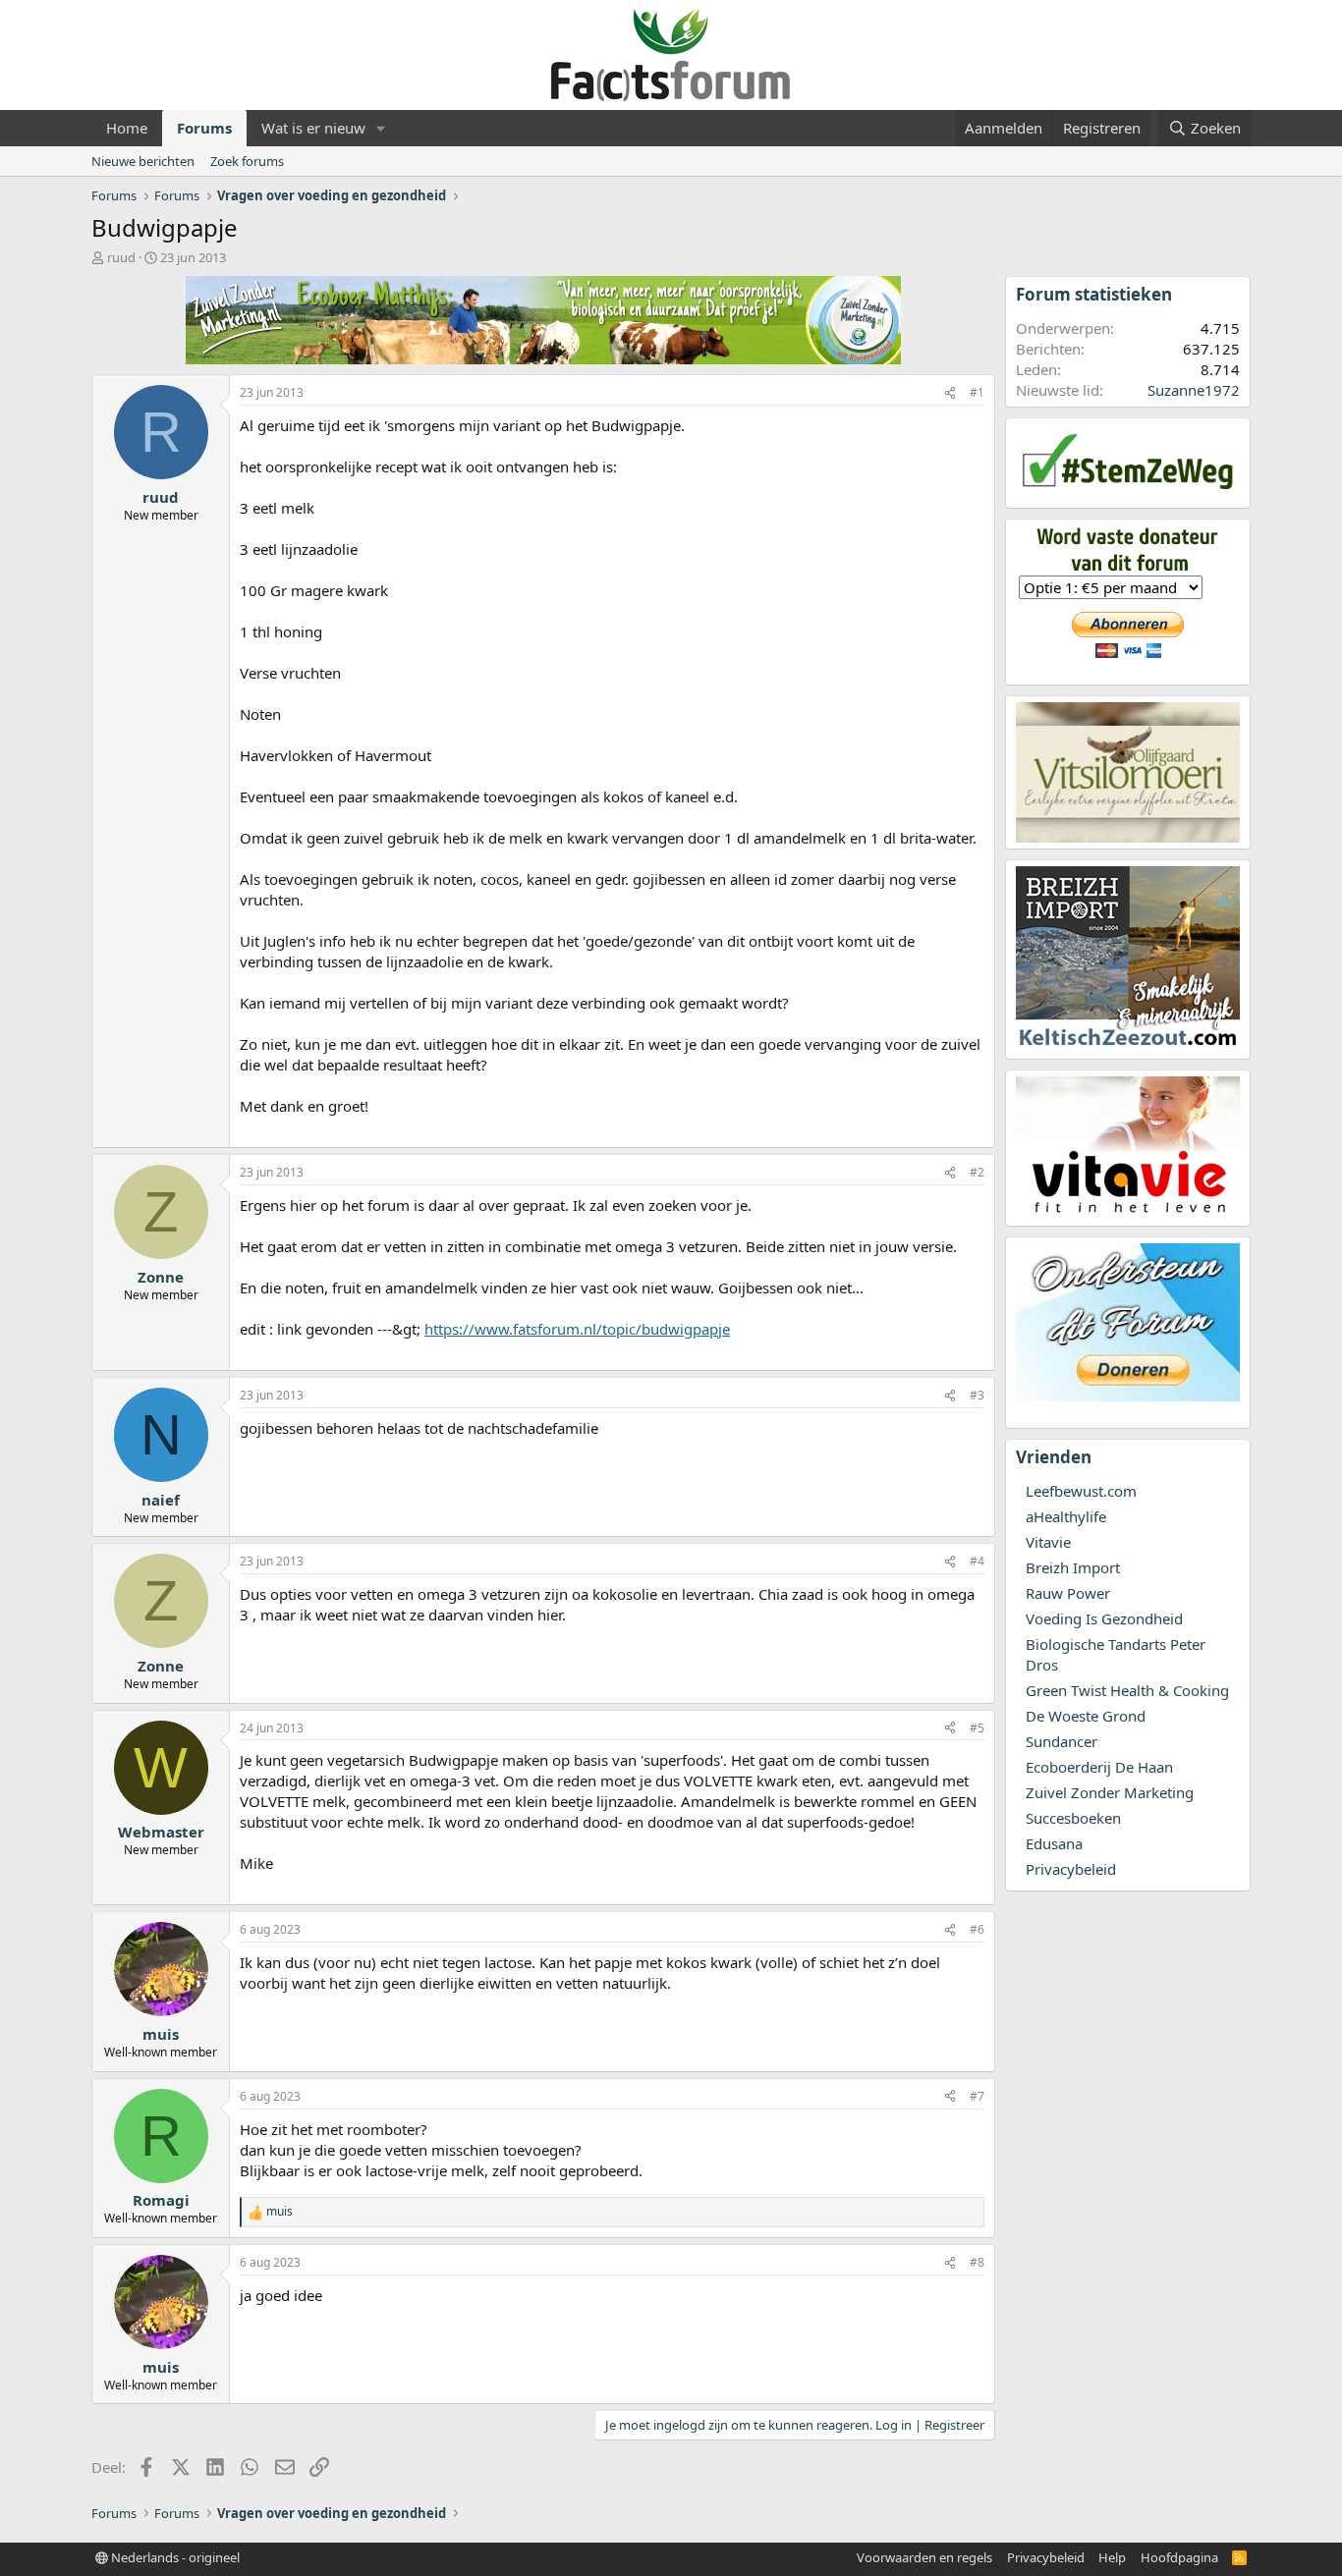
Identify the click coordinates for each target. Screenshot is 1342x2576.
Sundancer (1062, 1741)
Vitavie (1048, 1542)
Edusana (1054, 1843)
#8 (977, 2262)
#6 (977, 1929)
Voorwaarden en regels (924, 2557)
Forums (204, 128)
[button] (381, 128)
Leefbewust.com (1081, 1491)
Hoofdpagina (1179, 2557)
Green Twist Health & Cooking (1127, 1690)
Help (1112, 2557)
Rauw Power (1068, 1593)
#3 (977, 1395)
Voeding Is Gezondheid (1104, 1618)
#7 (977, 2096)
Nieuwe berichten (143, 161)
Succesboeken (1073, 1818)
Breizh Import (1073, 1567)
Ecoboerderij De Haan (1099, 1767)
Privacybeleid (1071, 1869)
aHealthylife (1066, 1516)
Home (127, 128)
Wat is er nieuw (313, 128)
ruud (121, 257)
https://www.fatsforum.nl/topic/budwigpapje (577, 1329)
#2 (977, 1172)
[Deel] (950, 393)
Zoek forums (247, 161)
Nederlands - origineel (174, 2557)
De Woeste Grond (1086, 1716)
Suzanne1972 (1194, 390)
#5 (977, 1728)
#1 (977, 392)
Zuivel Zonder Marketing (1110, 1792)
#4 (977, 1561)
